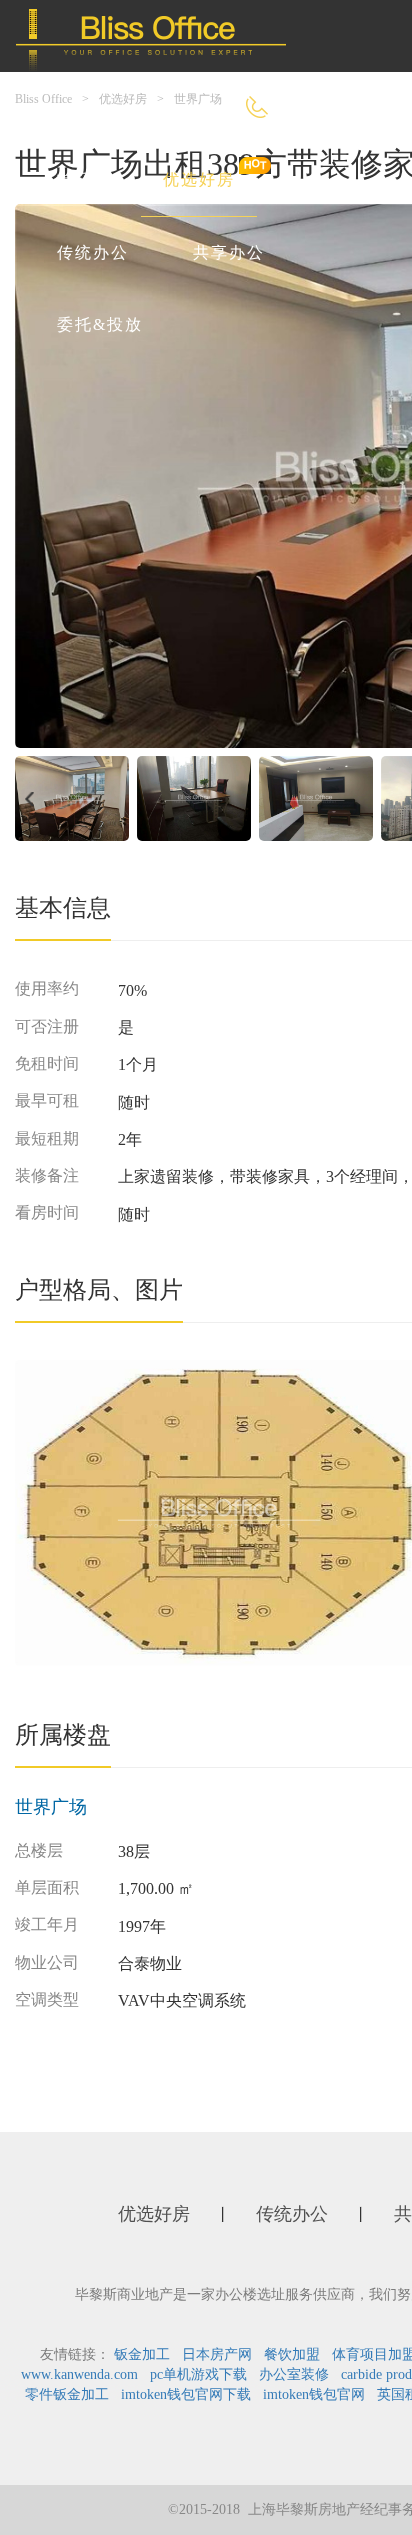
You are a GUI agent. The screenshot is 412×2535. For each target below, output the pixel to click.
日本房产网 (217, 2354)
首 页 (78, 179)
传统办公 (93, 252)
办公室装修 (294, 2374)
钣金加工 (142, 2354)
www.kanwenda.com (79, 2374)
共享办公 (229, 252)
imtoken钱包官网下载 (186, 2394)
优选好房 (199, 179)
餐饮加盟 (292, 2354)
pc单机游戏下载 (198, 2374)
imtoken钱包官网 (314, 2394)
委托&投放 (100, 324)
